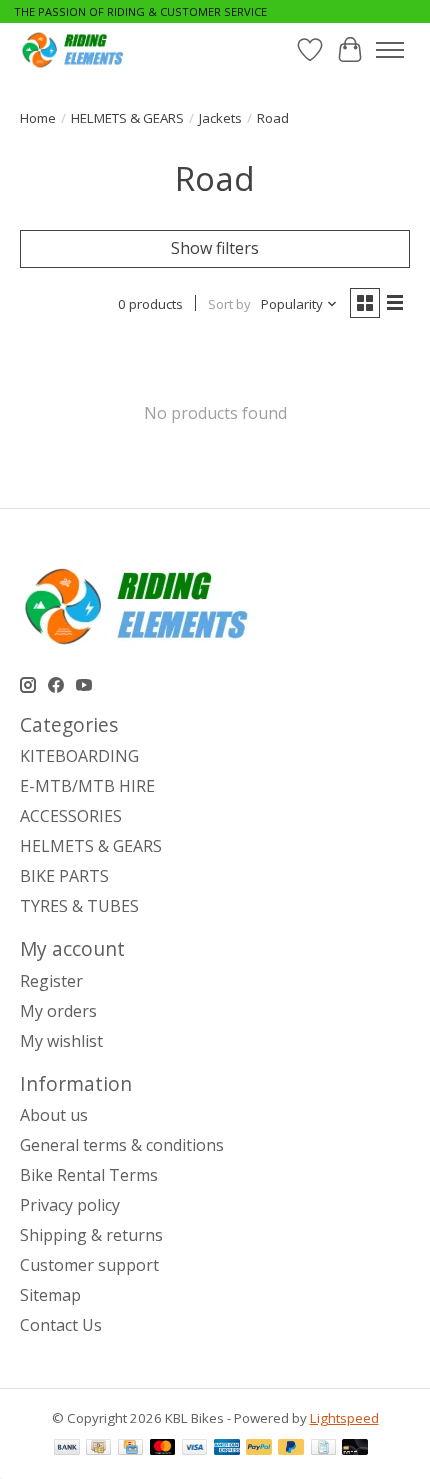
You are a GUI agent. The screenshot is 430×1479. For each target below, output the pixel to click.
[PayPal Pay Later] (291, 1449)
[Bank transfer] (67, 1449)
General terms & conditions (122, 1145)
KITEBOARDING (79, 756)
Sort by (229, 304)
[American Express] (227, 1449)
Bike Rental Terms (89, 1175)
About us (54, 1115)
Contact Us (61, 1325)
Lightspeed (344, 1418)
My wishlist (61, 1041)
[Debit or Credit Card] (355, 1449)
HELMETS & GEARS (127, 118)
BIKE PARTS (64, 876)
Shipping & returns (91, 1235)
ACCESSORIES (71, 816)
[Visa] (195, 1449)
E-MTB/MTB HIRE (87, 786)
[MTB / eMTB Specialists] (75, 49)
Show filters (215, 248)
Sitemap (50, 1295)
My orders (58, 1011)
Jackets (220, 118)
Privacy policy (70, 1205)
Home (38, 118)
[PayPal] (259, 1449)
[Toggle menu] (390, 50)
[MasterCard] (163, 1449)
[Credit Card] (130, 1449)
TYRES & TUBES (79, 906)
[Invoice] (323, 1449)
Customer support (89, 1265)
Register (51, 981)
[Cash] (98, 1449)
